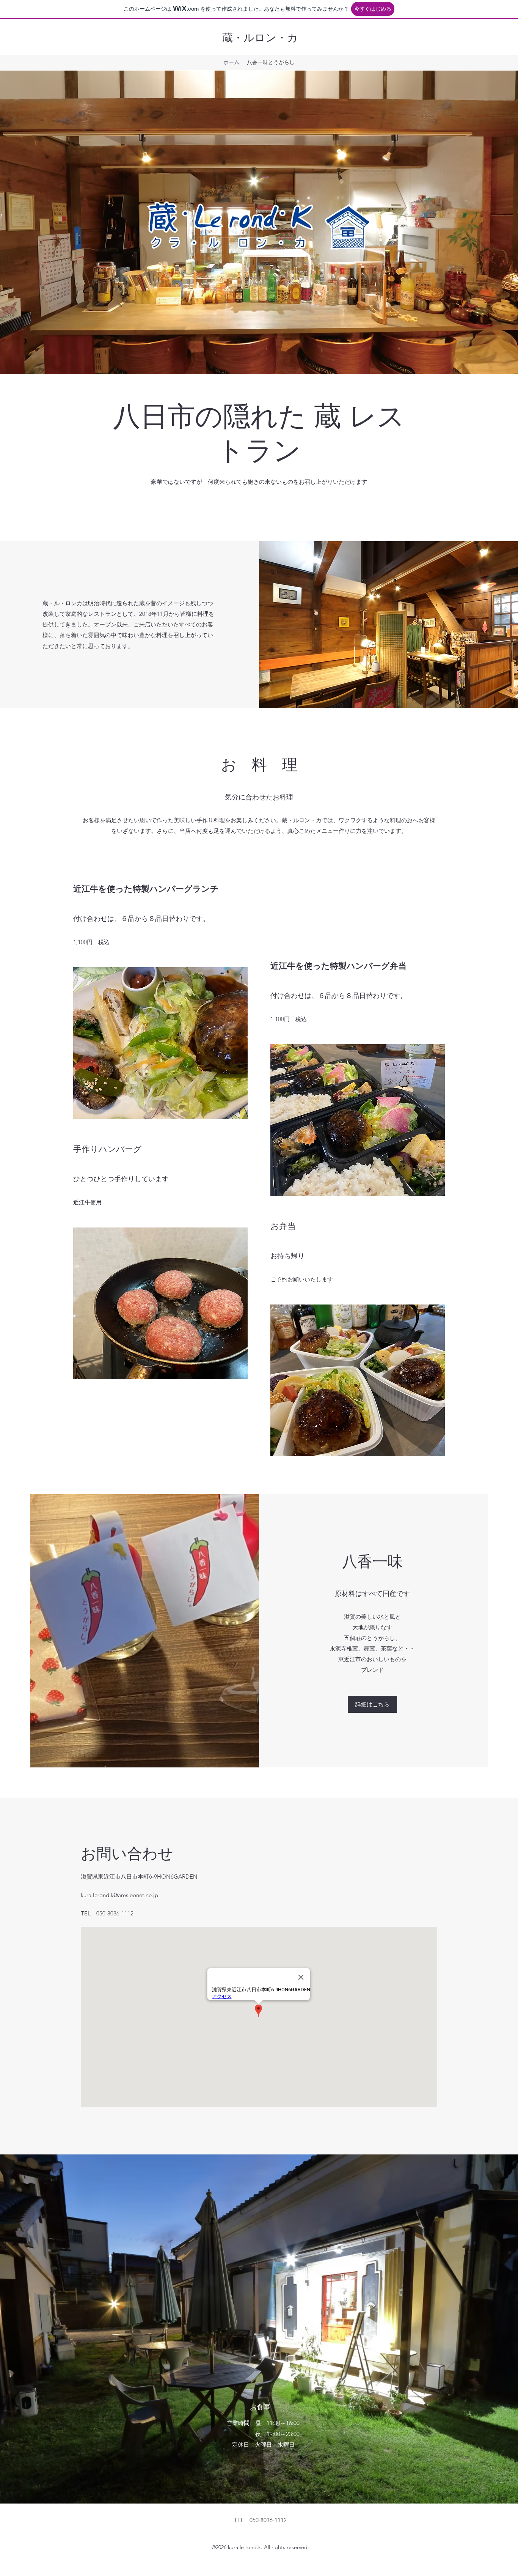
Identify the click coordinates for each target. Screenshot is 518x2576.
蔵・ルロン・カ (260, 38)
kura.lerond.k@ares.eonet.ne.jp (119, 1895)
